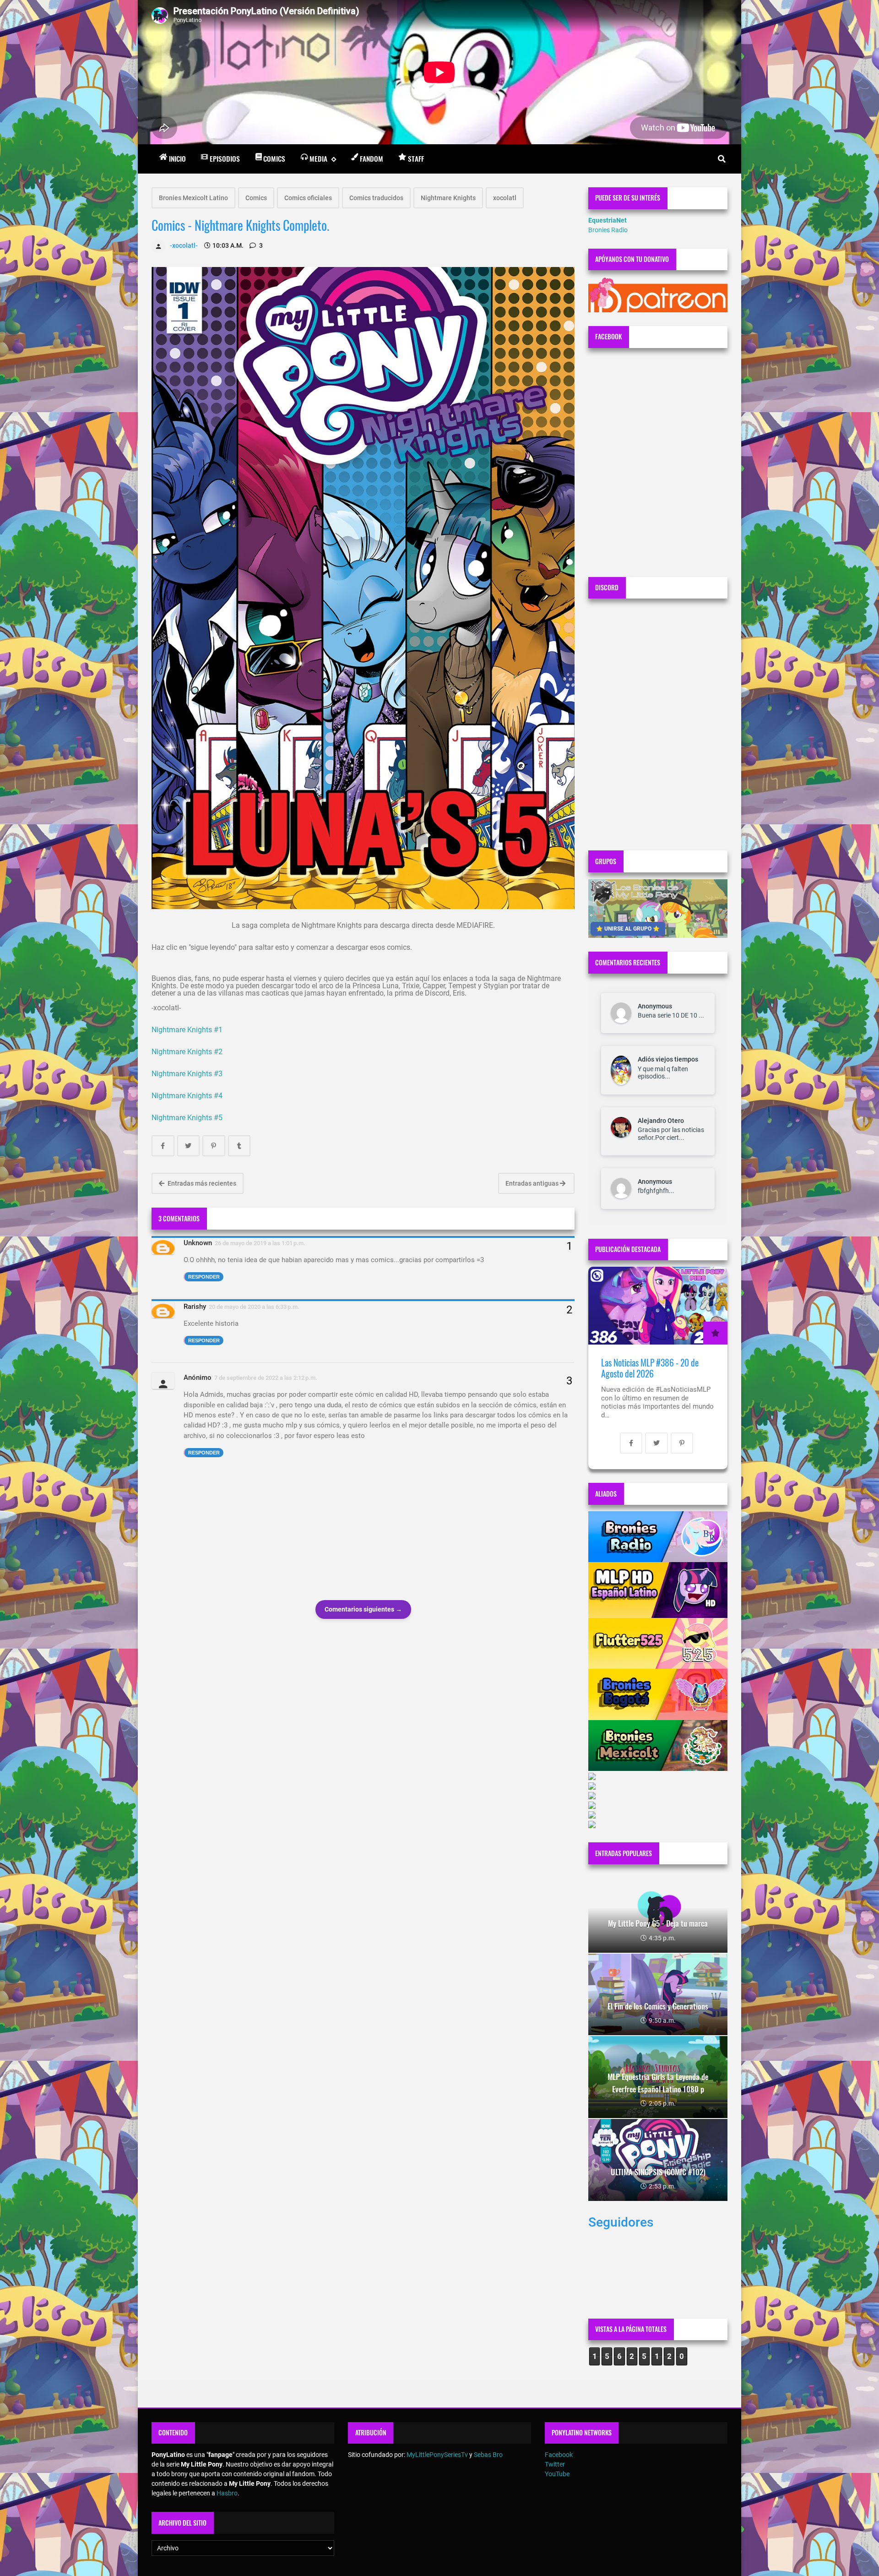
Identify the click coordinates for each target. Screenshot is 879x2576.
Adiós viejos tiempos (668, 1059)
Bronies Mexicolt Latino (193, 198)
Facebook (559, 2455)
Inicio (177, 158)
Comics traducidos (376, 198)
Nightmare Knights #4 (187, 1096)
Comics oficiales (308, 198)
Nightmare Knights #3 (187, 1074)
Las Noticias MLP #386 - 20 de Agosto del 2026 (650, 1368)
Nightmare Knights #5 (187, 1118)
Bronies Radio (608, 230)
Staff (416, 158)
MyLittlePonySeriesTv (437, 2455)
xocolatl (505, 198)
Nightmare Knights (448, 198)
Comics (274, 158)
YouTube (557, 2474)
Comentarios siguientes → (363, 1609)
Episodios (225, 158)
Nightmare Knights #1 (187, 1030)
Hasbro (227, 2493)
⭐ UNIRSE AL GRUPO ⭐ (628, 929)
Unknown (198, 1243)
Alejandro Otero (661, 1121)
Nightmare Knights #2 (188, 1052)
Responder (204, 1277)
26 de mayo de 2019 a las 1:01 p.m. (260, 1243)
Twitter (555, 2464)
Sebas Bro (488, 2455)
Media (318, 158)
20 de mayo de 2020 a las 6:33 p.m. (254, 1307)
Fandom (372, 158)
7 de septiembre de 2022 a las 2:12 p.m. (266, 1378)
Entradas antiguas (533, 1183)
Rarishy (195, 1307)
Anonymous (655, 1006)
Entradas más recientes (201, 1183)
